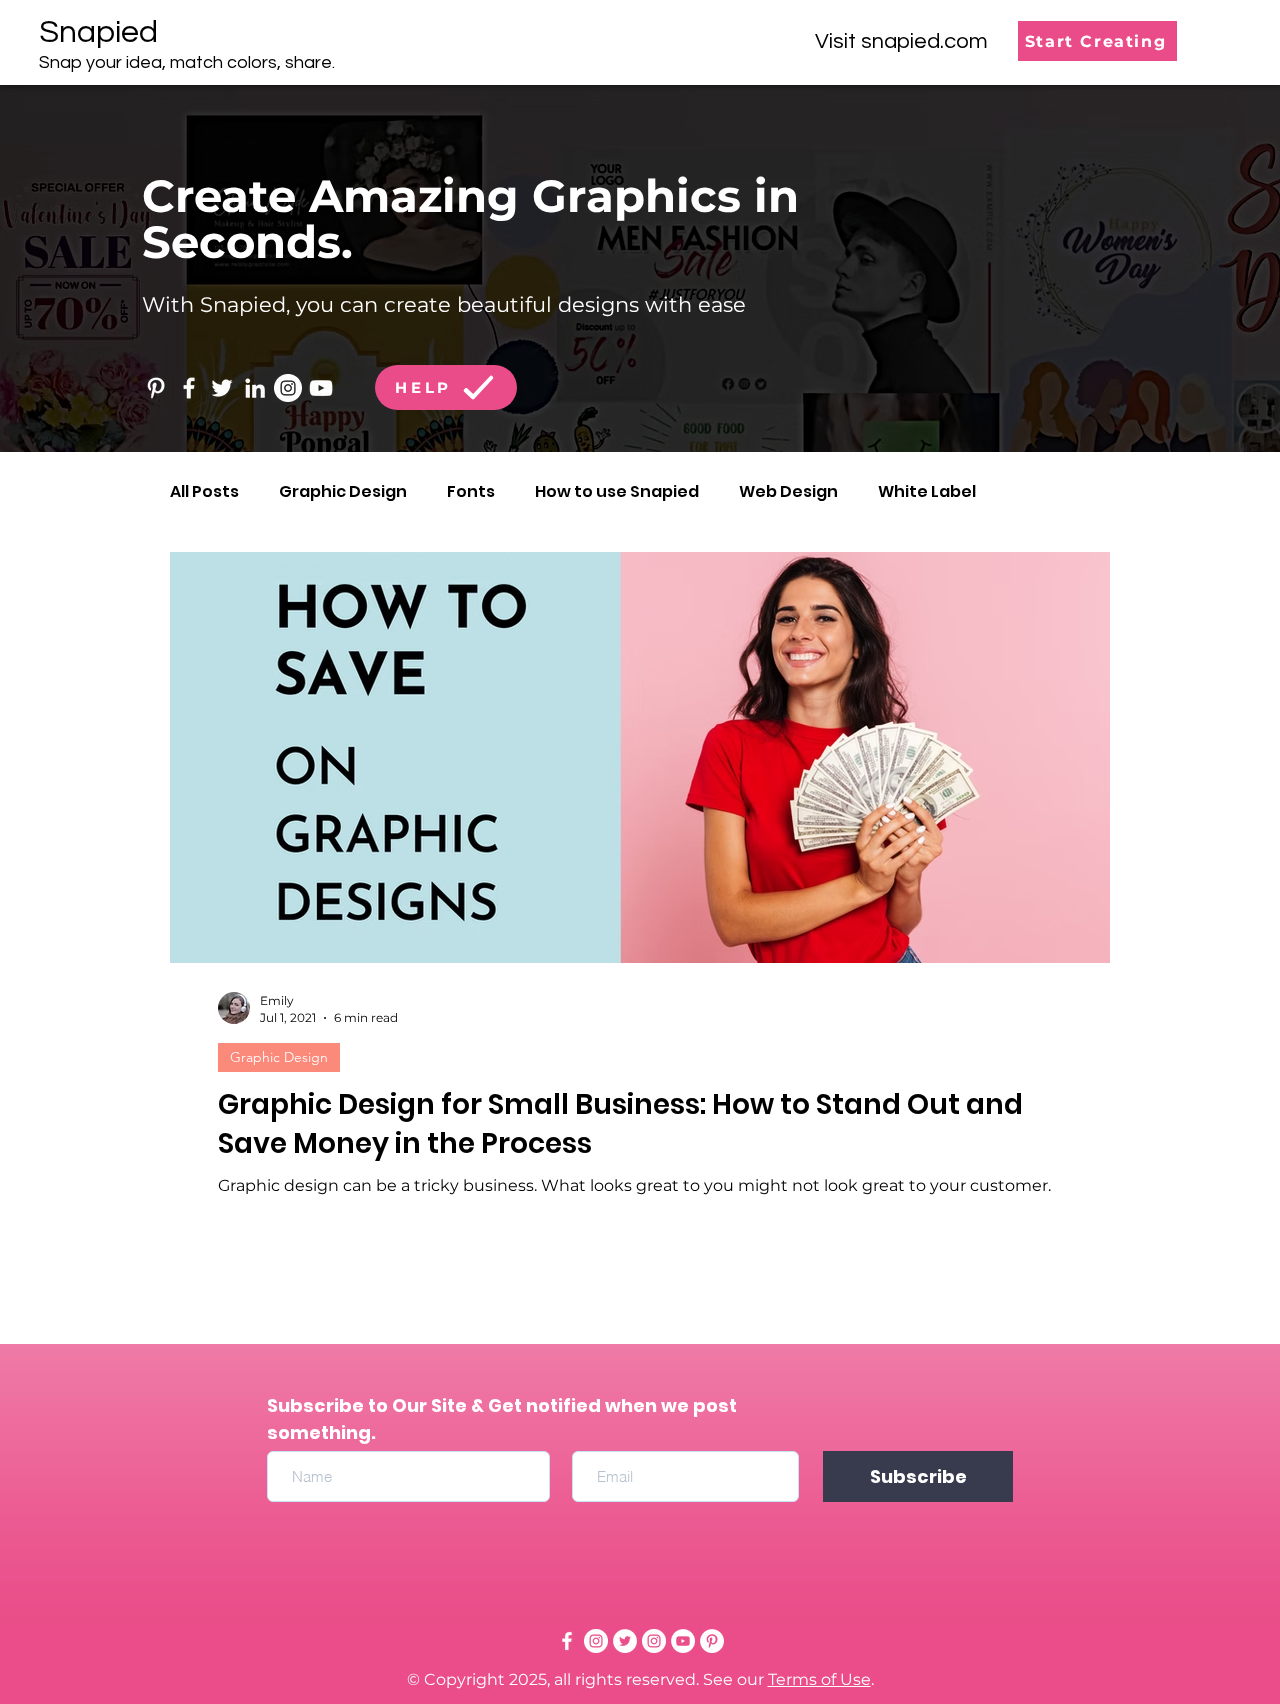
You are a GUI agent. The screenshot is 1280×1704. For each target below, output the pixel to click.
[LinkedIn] (255, 388)
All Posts (204, 492)
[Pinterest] (156, 388)
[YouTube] (321, 388)
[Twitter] (222, 388)
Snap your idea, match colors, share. (187, 62)
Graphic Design (343, 492)
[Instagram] (288, 388)
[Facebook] (189, 388)
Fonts (471, 492)
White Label (927, 492)
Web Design (788, 492)
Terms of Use (819, 1679)
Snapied (98, 32)
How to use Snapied (617, 492)
